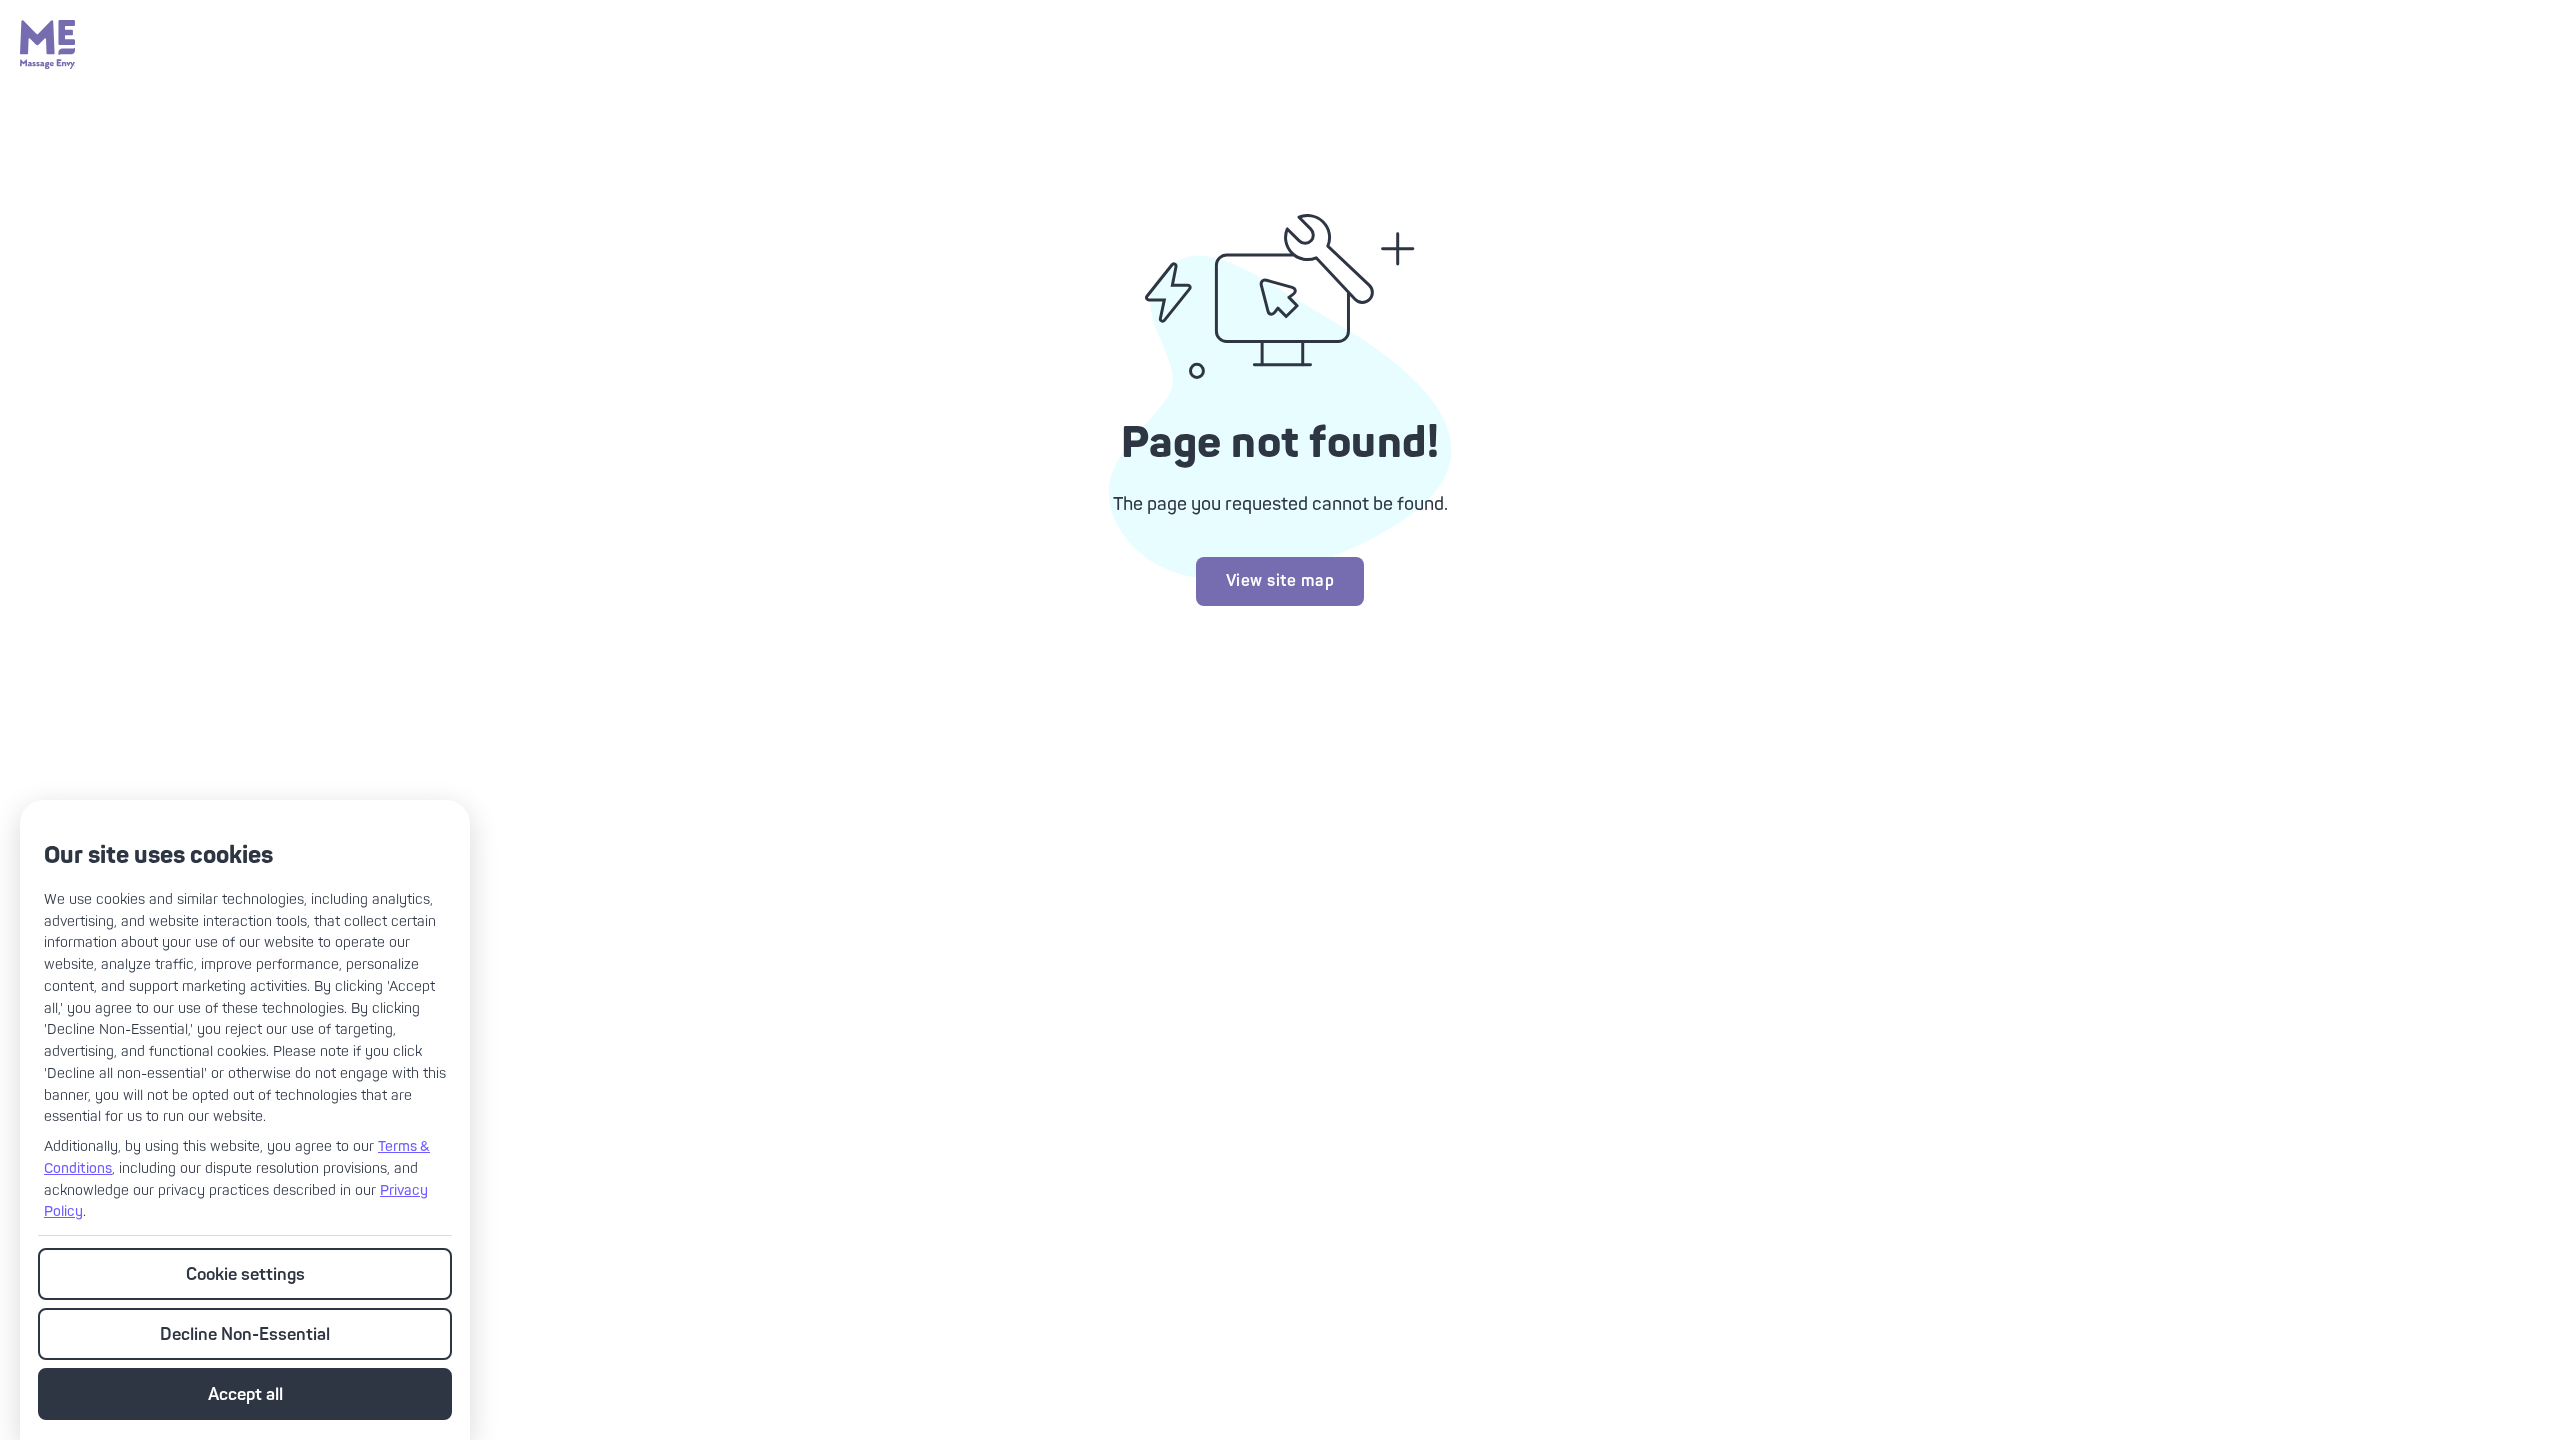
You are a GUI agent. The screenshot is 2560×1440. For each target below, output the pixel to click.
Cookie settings (245, 1274)
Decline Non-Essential (245, 1334)
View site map (1280, 581)
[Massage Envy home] (48, 64)
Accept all (245, 1394)
